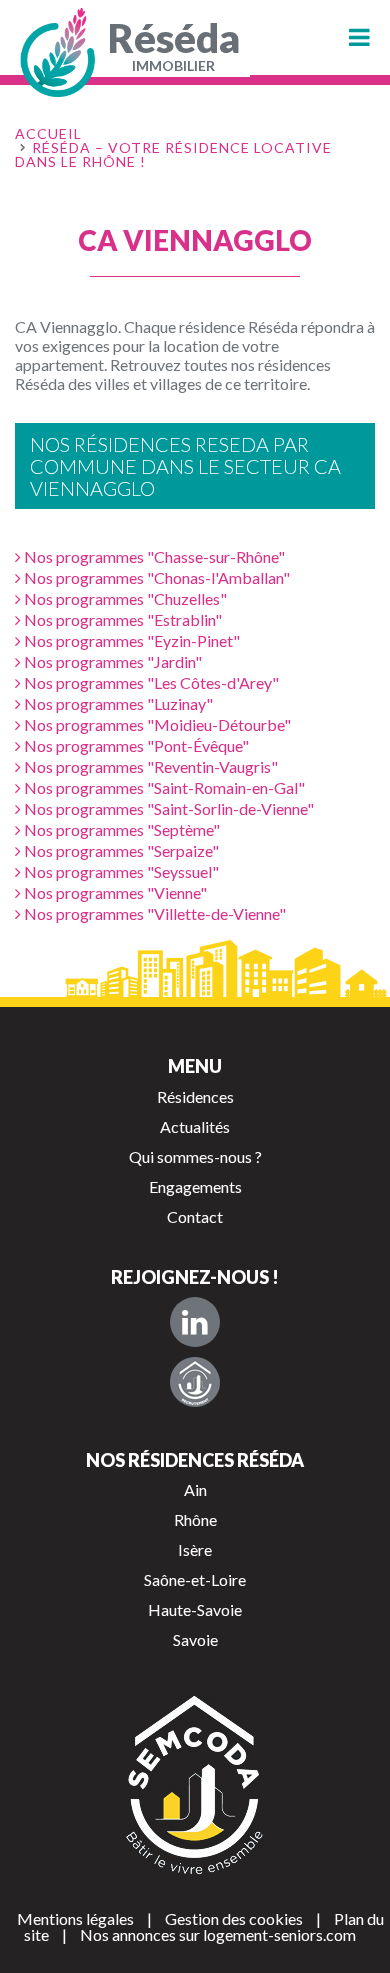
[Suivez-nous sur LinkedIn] (195, 1322)
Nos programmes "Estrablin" (121, 619)
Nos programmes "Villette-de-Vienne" (153, 913)
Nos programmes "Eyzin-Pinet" (130, 640)
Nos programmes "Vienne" (114, 892)
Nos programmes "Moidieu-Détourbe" (156, 724)
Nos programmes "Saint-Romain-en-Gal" (163, 787)
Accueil (48, 133)
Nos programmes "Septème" (120, 829)
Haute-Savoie (195, 1609)
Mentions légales (75, 1918)
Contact (195, 1216)
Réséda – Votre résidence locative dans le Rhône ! (173, 154)
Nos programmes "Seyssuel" (120, 871)
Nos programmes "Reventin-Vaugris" (149, 766)
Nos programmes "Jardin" (111, 661)
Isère (195, 1549)
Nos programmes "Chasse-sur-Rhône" (153, 556)
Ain (195, 1489)
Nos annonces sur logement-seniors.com (218, 1934)
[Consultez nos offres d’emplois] (195, 1382)
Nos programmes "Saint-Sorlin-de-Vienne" (167, 808)
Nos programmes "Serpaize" (120, 850)
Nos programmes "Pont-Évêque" (135, 745)
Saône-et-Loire (195, 1579)
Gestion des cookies (234, 1918)
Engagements (195, 1186)
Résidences (195, 1096)
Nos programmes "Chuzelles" (124, 598)
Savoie (195, 1639)
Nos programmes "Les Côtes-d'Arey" (150, 682)
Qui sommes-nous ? (195, 1156)
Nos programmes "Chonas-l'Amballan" (155, 577)
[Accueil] (60, 52)
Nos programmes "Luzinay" (117, 703)
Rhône (195, 1519)
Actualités (195, 1126)
